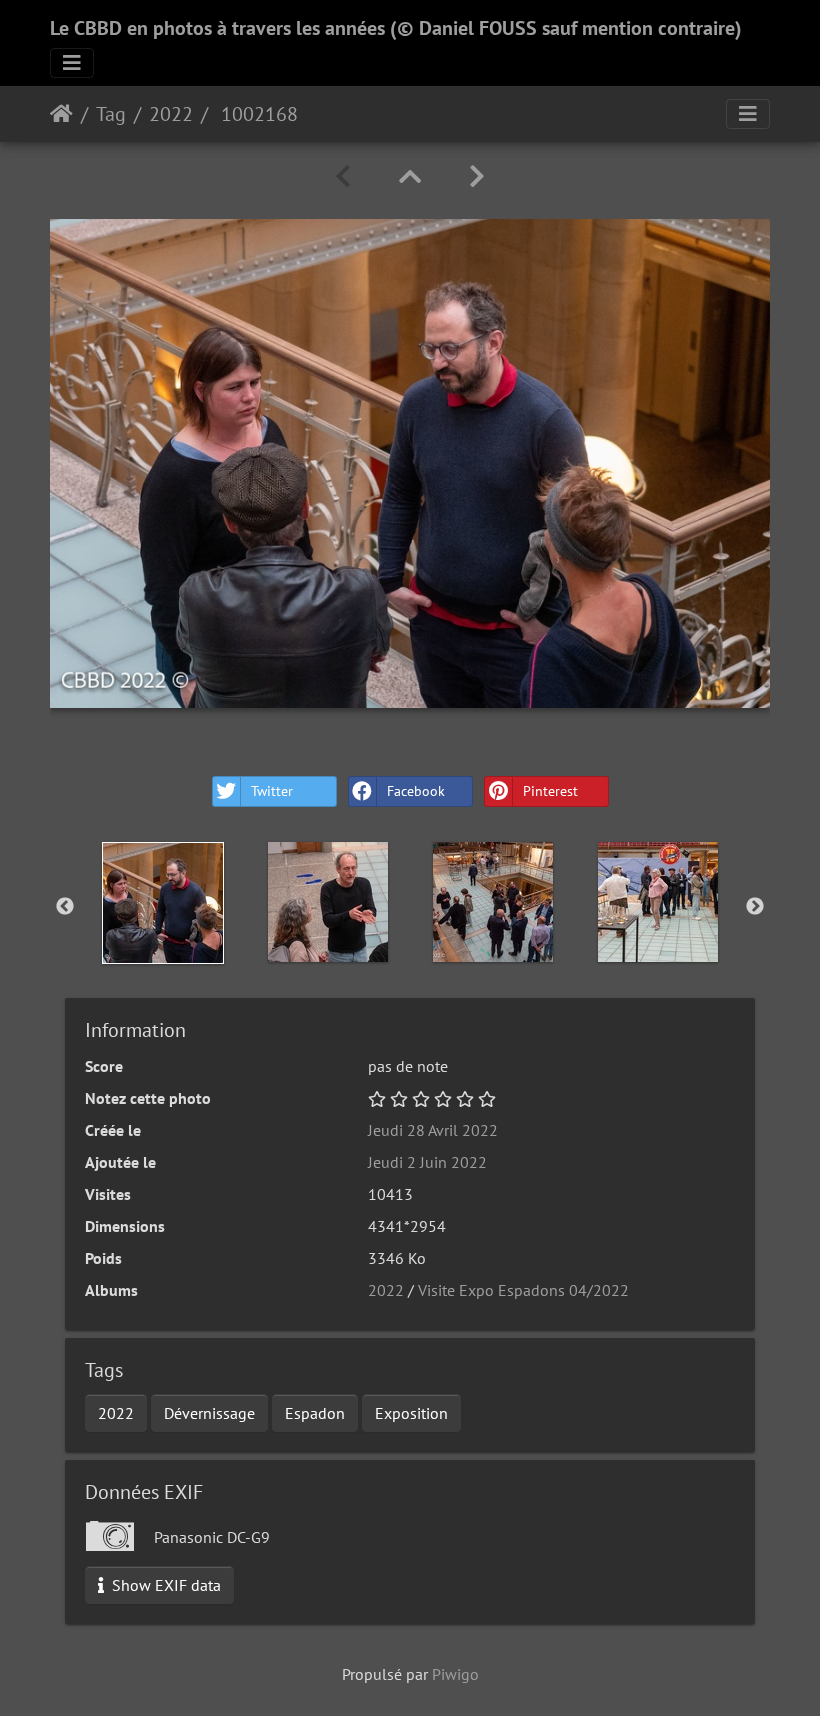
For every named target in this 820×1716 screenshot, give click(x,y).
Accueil (61, 114)
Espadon (315, 1413)
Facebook (416, 791)
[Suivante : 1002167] (477, 176)
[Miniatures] (410, 176)
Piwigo (455, 1674)
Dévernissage (209, 1413)
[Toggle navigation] (72, 63)
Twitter (272, 791)
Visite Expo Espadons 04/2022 (523, 1290)
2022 (171, 114)
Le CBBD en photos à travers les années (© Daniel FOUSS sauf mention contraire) (396, 28)
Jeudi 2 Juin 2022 (427, 1162)
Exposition (411, 1413)
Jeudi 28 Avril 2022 (433, 1130)
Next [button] (755, 907)
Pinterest (550, 791)
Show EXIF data (164, 1585)
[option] (162, 903)
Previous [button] (65, 907)
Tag (111, 114)
